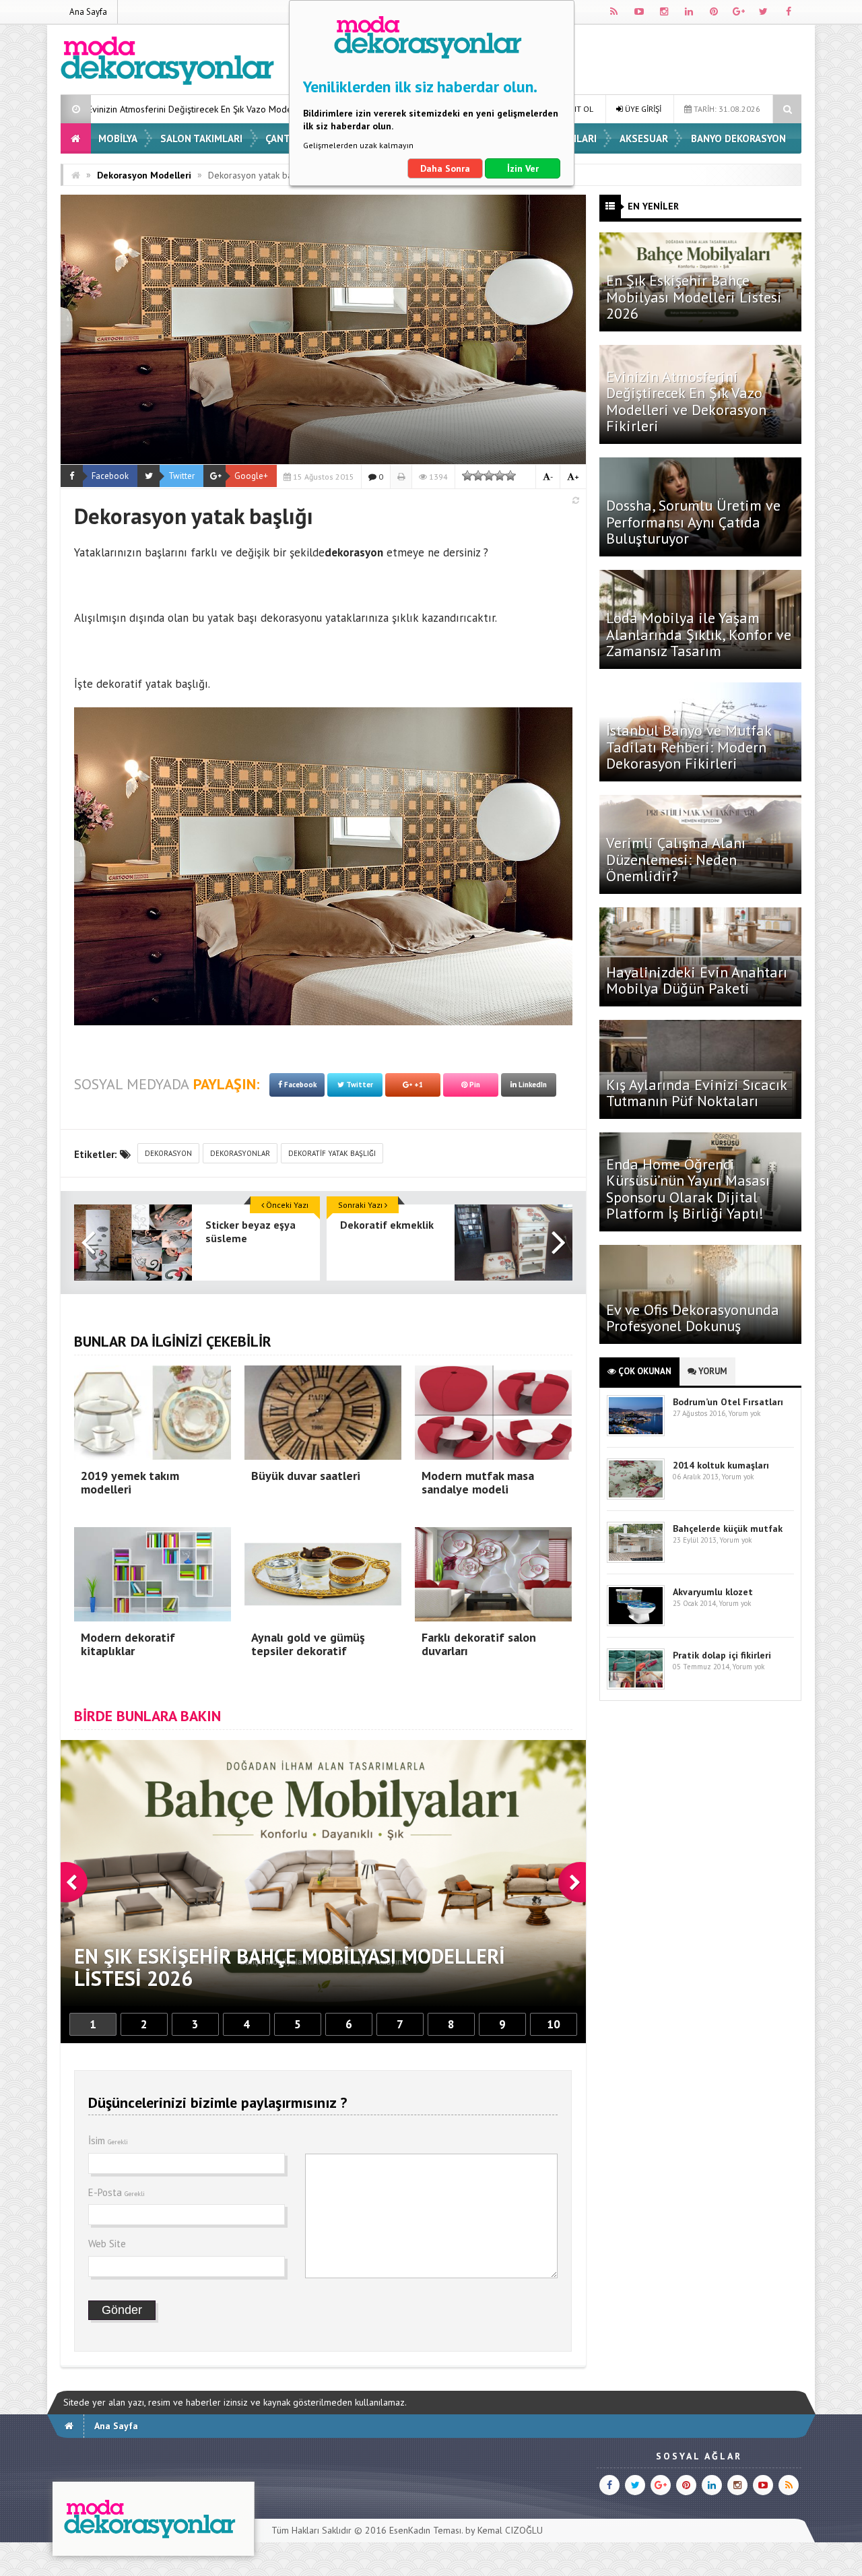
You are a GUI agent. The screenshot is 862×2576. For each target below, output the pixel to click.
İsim (108, 2140)
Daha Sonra (445, 168)
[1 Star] (467, 476)
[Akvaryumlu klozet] (636, 1623)
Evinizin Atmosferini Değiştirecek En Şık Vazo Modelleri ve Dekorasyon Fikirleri (686, 401)
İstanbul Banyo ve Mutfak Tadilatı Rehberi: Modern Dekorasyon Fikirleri (689, 746)
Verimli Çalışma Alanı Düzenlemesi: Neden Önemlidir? (676, 859)
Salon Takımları (201, 138)
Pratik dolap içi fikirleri (722, 1655)
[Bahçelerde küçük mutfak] (636, 1560)
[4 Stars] (500, 476)
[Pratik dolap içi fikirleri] (636, 1686)
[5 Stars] (510, 476)
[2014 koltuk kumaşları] (636, 1496)
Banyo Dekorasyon (738, 138)
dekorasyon (168, 1153)
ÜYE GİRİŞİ (642, 109)
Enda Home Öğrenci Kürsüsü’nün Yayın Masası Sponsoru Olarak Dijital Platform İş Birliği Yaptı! (688, 1189)
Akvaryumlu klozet (713, 1592)
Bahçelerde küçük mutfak (728, 1528)
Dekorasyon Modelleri (144, 175)
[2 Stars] (478, 476)
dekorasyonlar (240, 1153)
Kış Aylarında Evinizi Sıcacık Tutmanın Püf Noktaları (696, 1093)
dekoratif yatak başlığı (152, 684)
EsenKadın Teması (425, 2530)
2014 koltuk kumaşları (721, 1465)
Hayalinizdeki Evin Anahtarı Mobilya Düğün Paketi (697, 980)
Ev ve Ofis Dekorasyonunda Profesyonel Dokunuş (693, 1318)
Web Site (107, 2244)
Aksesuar (644, 138)
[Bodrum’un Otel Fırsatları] (636, 1433)
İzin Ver (523, 168)
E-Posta (117, 2192)
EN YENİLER (653, 206)
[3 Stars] (489, 476)
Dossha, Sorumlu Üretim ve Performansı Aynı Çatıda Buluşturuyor (693, 521)
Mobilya (118, 138)
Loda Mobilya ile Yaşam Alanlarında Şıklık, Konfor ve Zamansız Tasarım (699, 634)
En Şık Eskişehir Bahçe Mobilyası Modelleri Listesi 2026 (694, 296)
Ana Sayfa (88, 12)
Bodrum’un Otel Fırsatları (728, 1402)
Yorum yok (744, 1413)
